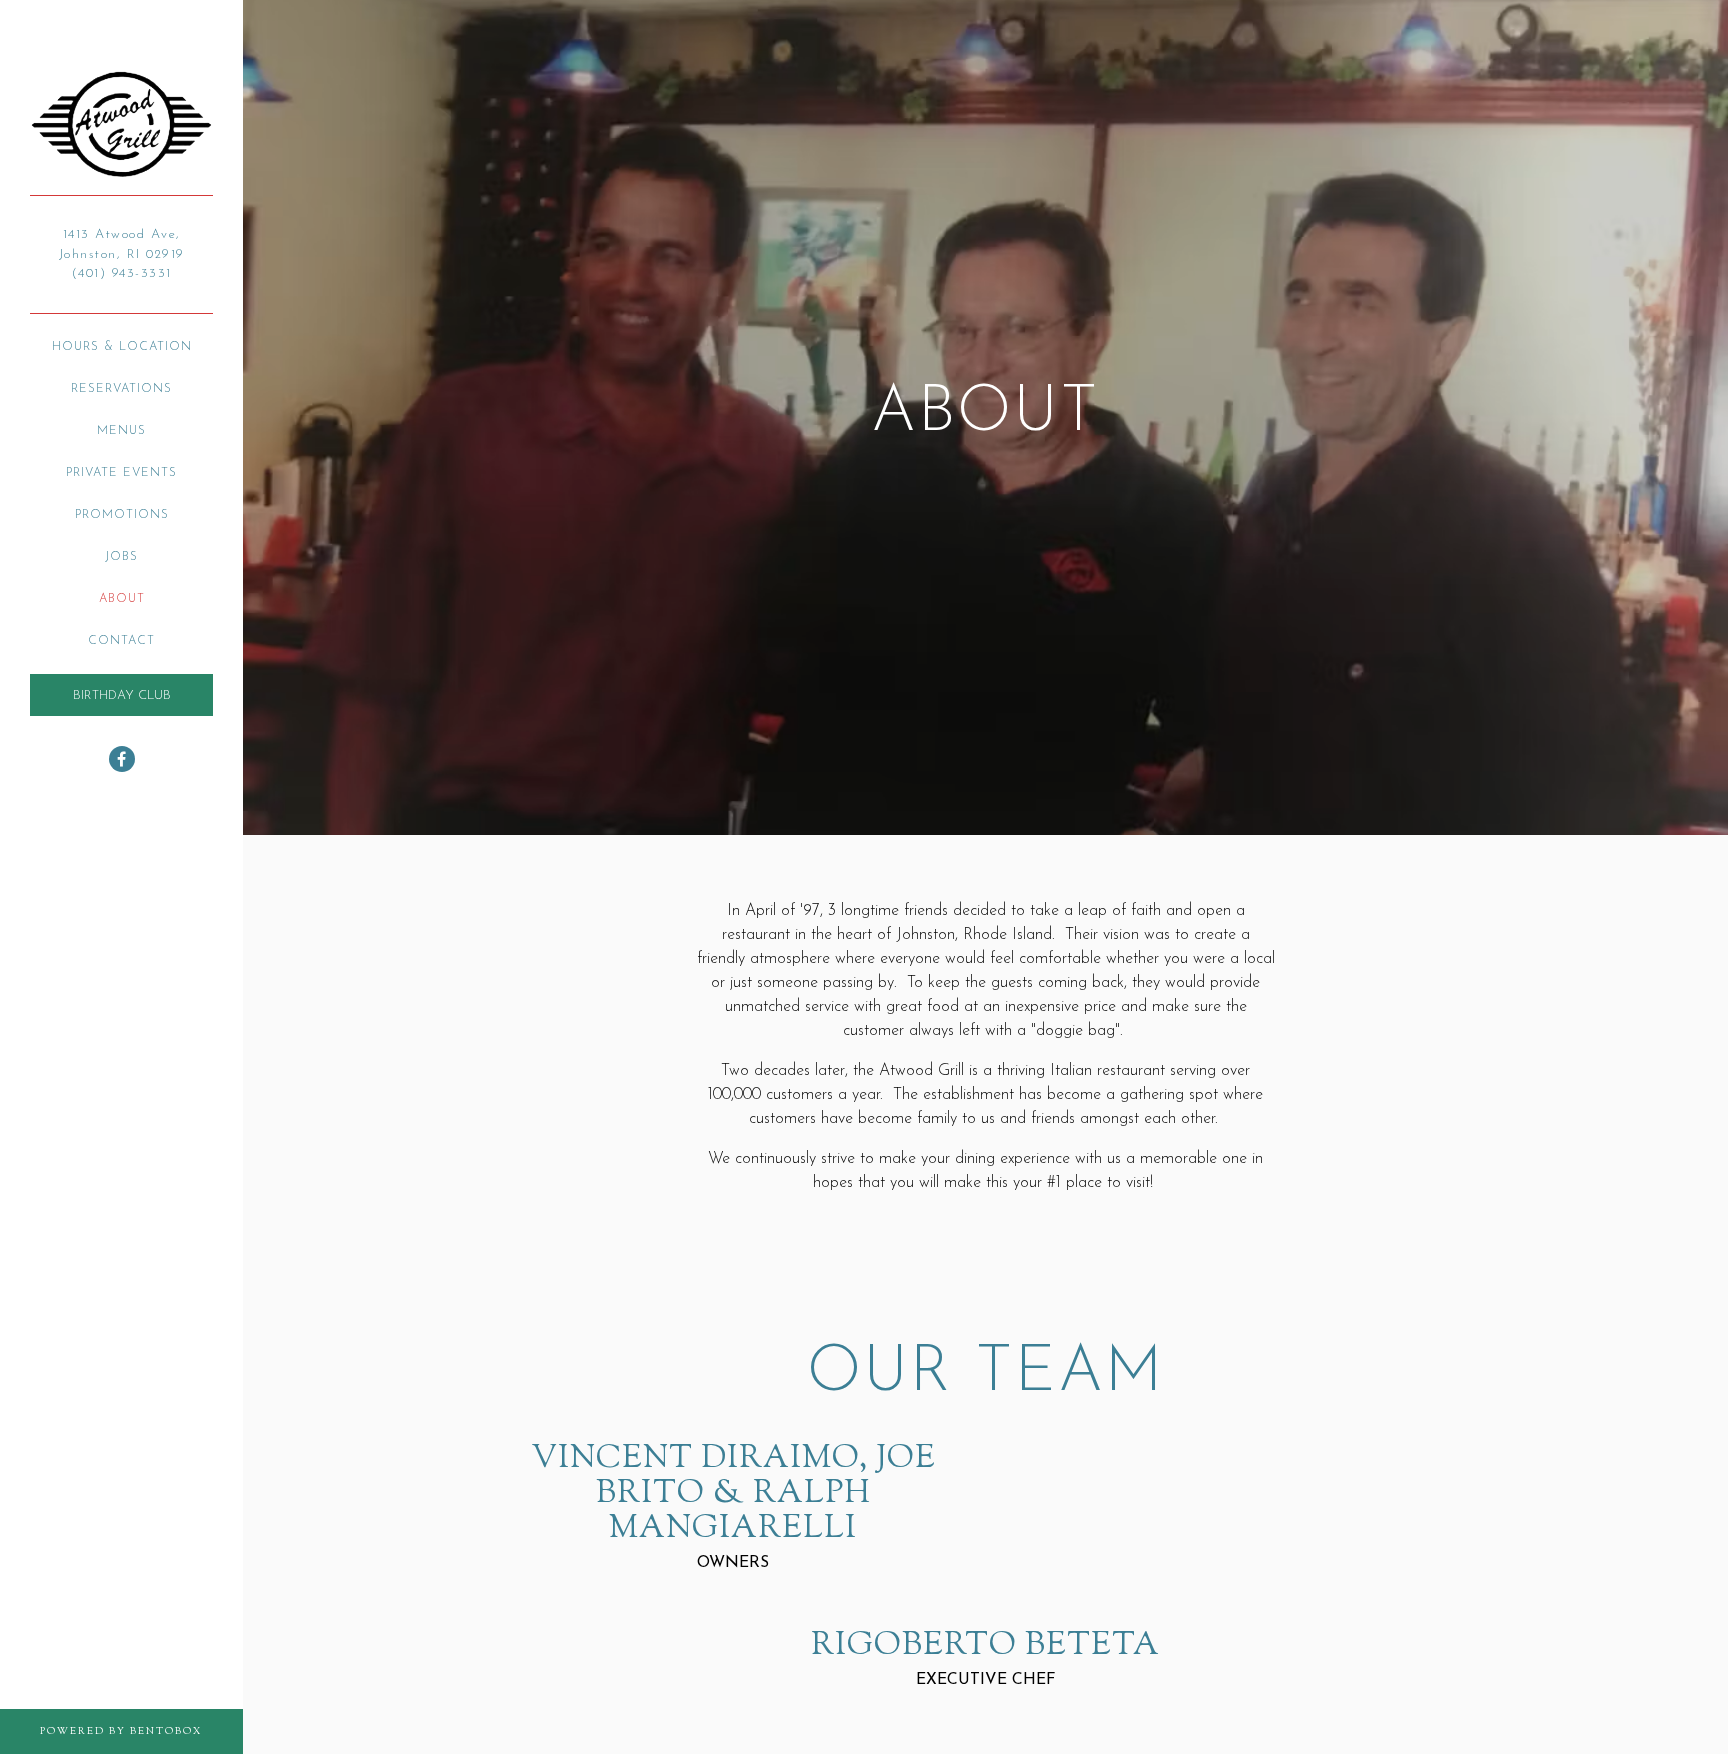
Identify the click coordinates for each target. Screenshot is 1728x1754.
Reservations (121, 389)
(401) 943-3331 (122, 273)
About (122, 599)
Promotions (122, 515)
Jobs (121, 557)
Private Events (121, 473)
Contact (121, 641)
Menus (121, 431)
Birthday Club (122, 695)
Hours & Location (122, 347)
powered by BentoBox (141, 1731)
